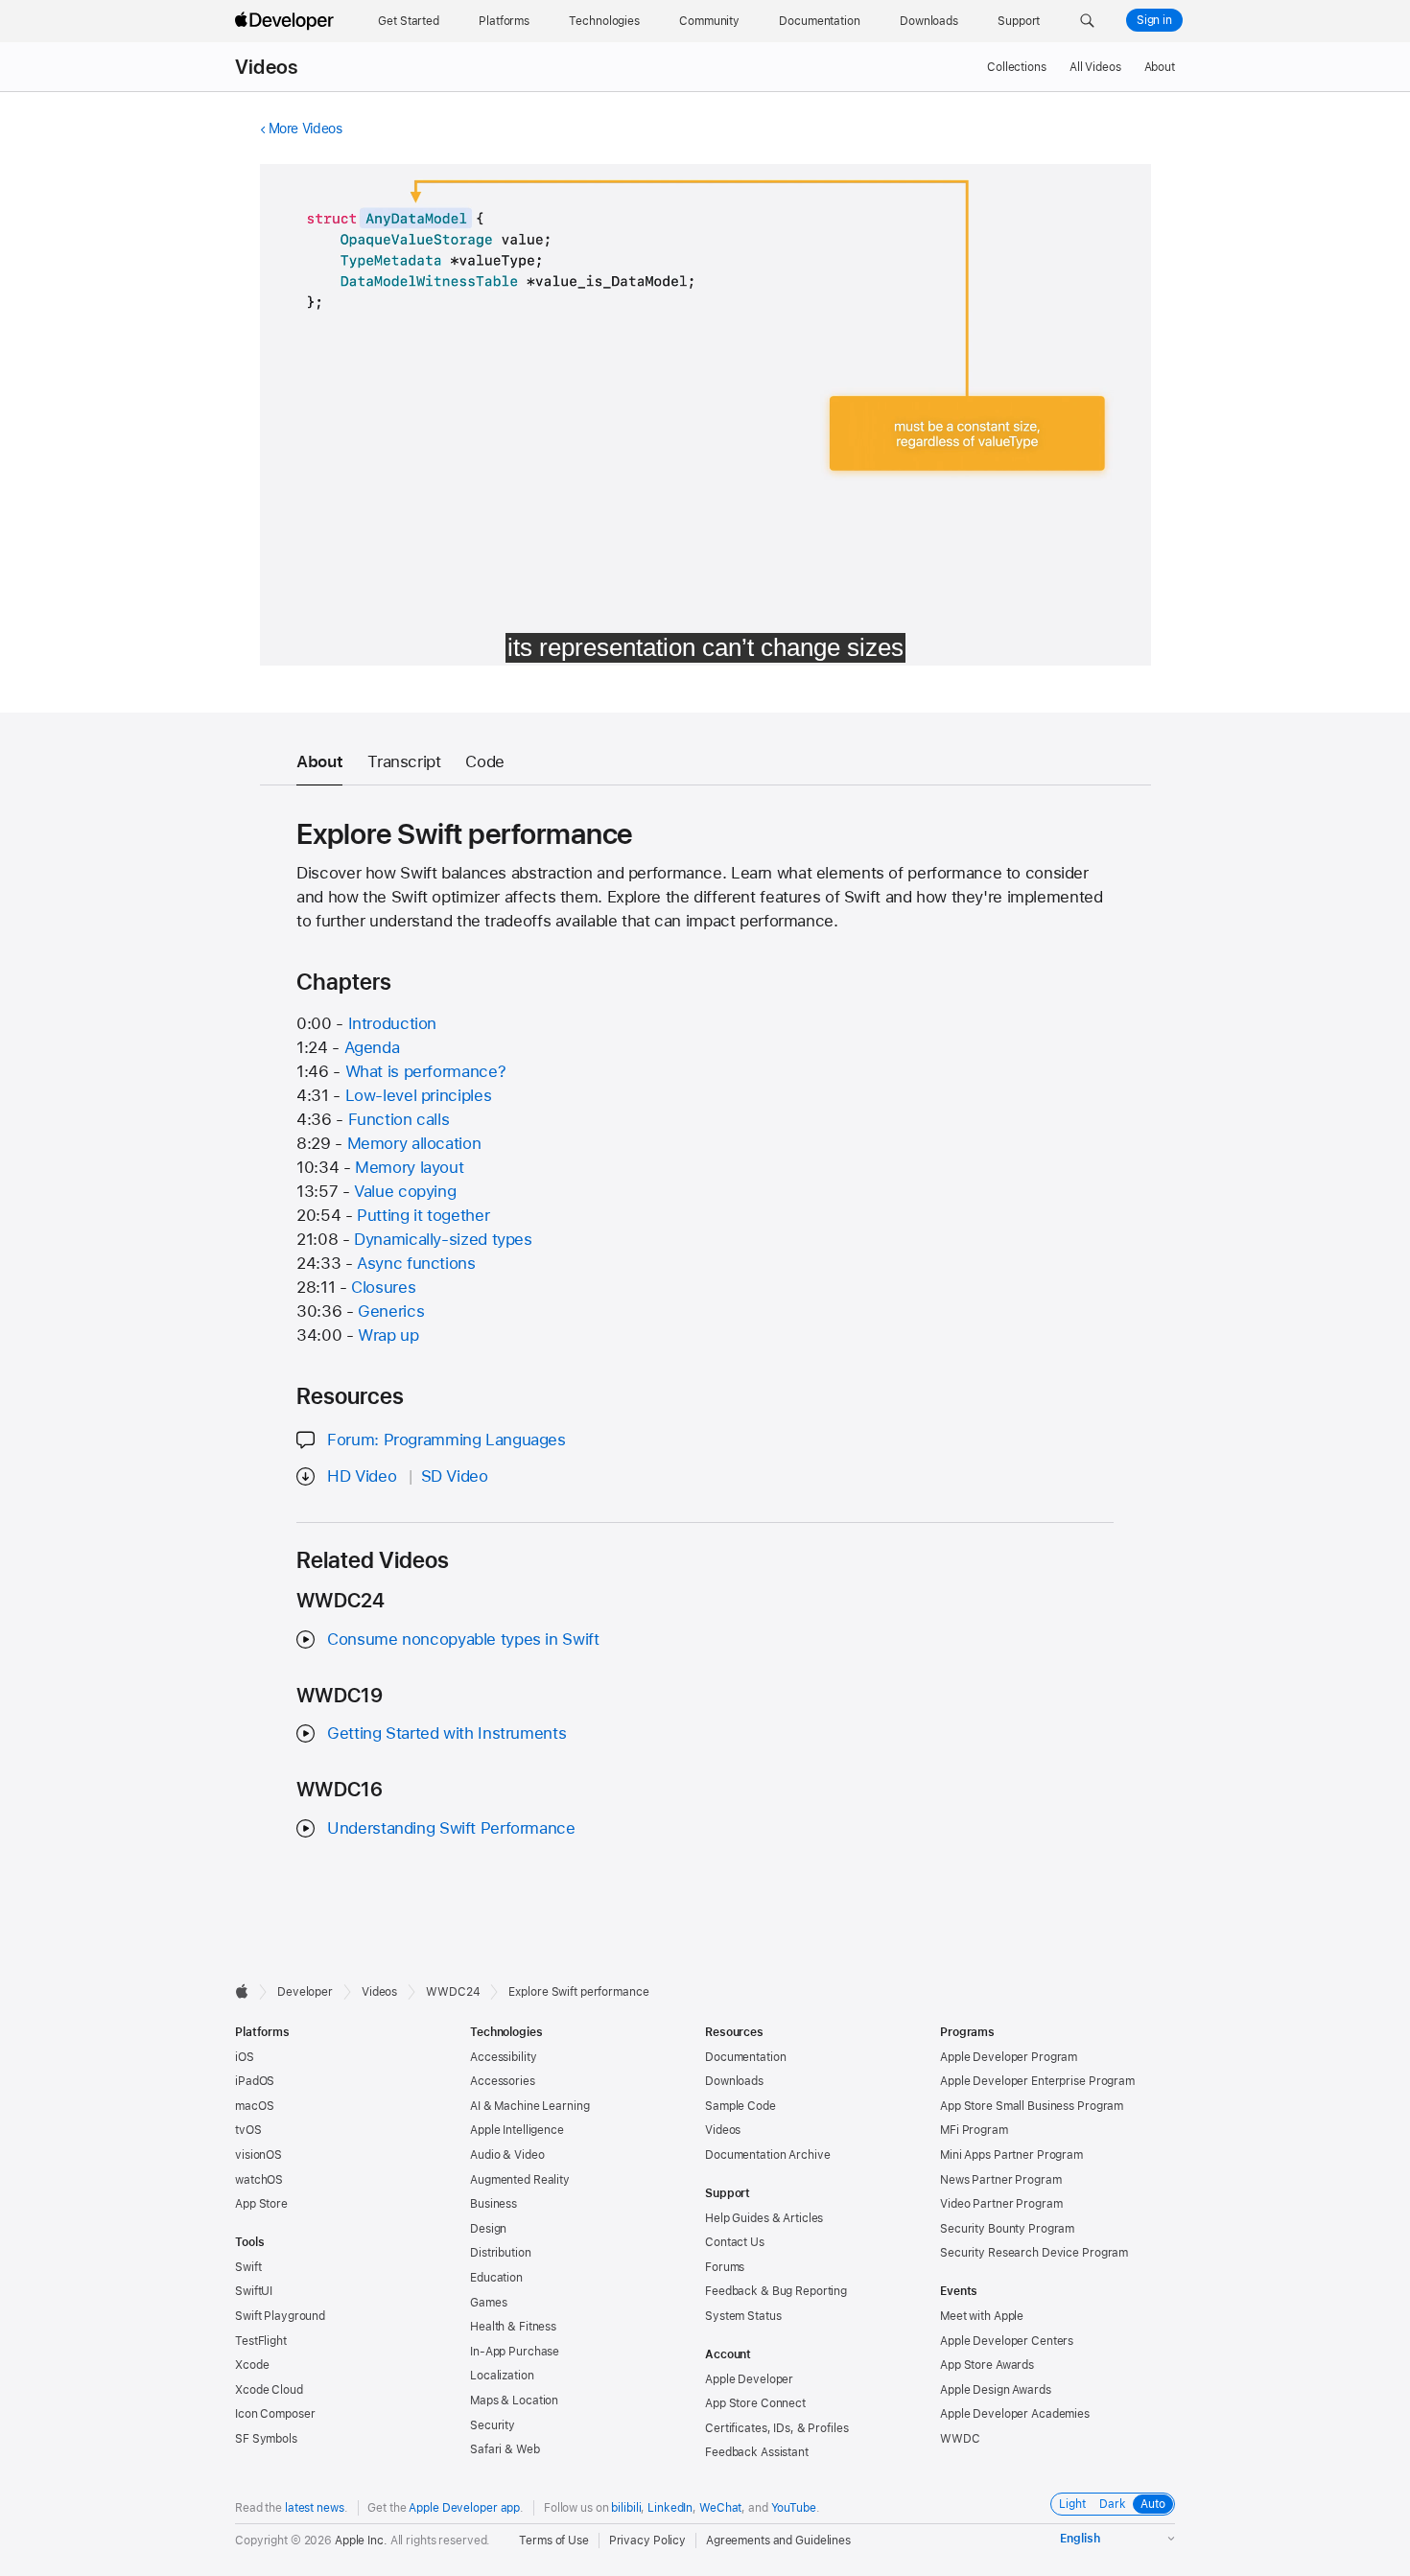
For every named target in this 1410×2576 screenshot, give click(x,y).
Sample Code (740, 2106)
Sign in (1154, 20)
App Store (261, 2204)
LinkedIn (670, 2508)
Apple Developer (749, 2379)
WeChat (720, 2508)
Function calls (399, 1119)
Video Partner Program (1001, 2204)
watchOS (259, 2180)
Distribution (501, 2253)
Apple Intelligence (517, 2130)
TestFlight (261, 2341)
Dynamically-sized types (443, 1239)
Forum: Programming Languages (446, 1440)
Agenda (372, 1047)
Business (493, 2204)
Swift (248, 2267)
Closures (383, 1287)
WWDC (960, 2439)
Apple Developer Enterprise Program (1037, 2081)
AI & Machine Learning (529, 2106)
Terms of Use (554, 2541)
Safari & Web (505, 2449)
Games (488, 2303)
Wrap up (388, 1335)
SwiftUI (254, 2291)
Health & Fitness (513, 2327)
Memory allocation (414, 1143)
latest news (315, 2508)
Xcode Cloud (269, 2390)
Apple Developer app (464, 2508)
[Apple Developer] (287, 21)
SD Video (455, 1476)
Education (496, 2278)
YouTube (794, 2508)
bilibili (626, 2508)
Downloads (734, 2081)
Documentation (745, 2057)
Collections (1017, 67)
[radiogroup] (1113, 2504)
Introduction (393, 1023)
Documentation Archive (767, 2155)
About (1160, 67)
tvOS (248, 2130)
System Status (743, 2316)
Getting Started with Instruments (446, 1733)
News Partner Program (1001, 2180)
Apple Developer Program (1009, 2057)
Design (488, 2229)
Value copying (405, 1191)
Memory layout (409, 1167)
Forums (725, 2267)
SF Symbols (266, 2439)
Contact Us (735, 2242)
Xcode (252, 2365)
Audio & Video (507, 2155)
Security (493, 2425)
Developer (305, 1992)
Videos (266, 67)
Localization (502, 2376)
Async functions (416, 1263)
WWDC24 (453, 1992)
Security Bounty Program (1007, 2229)
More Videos (305, 129)
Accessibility (503, 2057)
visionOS (258, 2155)
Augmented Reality (520, 2180)
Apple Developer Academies (1015, 2414)
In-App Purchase (515, 2352)
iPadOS (255, 2081)
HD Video (362, 1476)
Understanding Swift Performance (451, 1828)
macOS (254, 2106)
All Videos (1095, 67)
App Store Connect (755, 2403)
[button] (1087, 21)
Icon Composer (275, 2414)
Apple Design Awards (996, 2390)
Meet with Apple (982, 2316)
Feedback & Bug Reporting (776, 2291)
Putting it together (423, 1215)
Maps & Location (514, 2400)
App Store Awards (987, 2365)
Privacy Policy (647, 2541)
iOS (245, 2057)
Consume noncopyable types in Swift (463, 1639)
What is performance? (426, 1071)
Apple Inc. (361, 2541)
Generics (391, 1311)
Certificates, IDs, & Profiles (777, 2428)
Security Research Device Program (1034, 2253)
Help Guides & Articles (764, 2218)
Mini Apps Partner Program (1011, 2155)
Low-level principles (419, 1095)
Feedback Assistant (757, 2452)
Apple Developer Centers (1007, 2341)
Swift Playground (280, 2316)
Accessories (503, 2081)
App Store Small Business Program (1032, 2106)
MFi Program (974, 2130)
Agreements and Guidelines (778, 2541)
